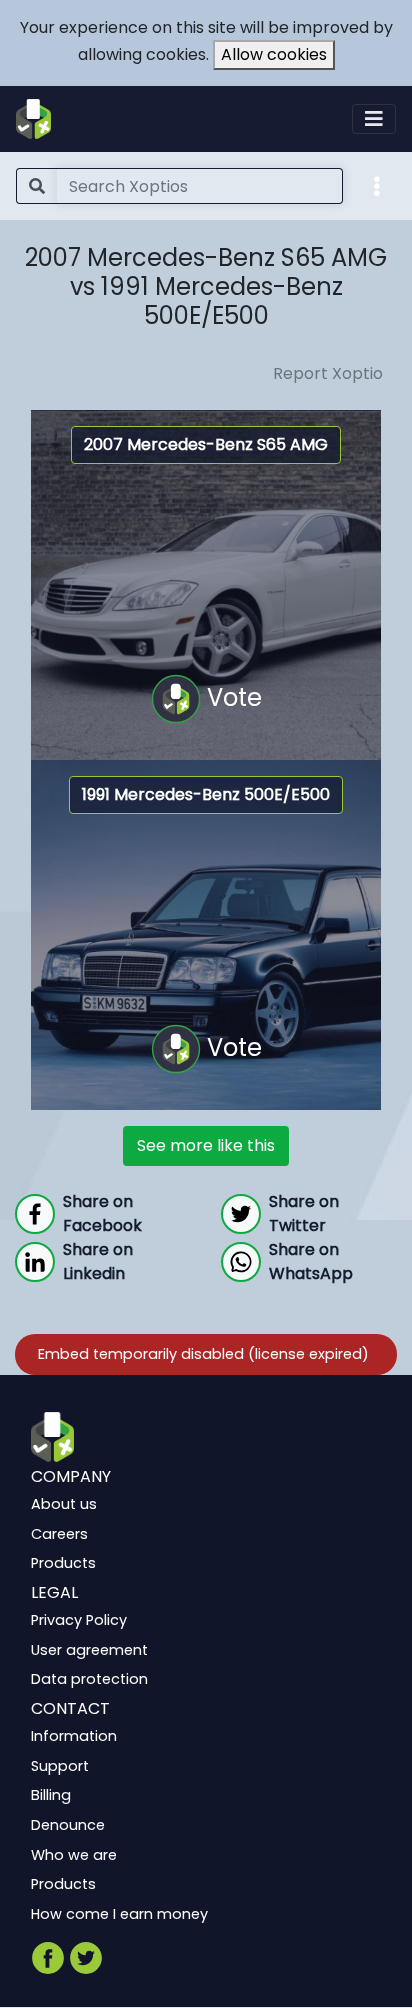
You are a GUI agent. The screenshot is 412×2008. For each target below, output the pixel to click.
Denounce (68, 1825)
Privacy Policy (79, 1621)
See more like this (206, 1145)
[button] (377, 185)
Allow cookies (274, 54)
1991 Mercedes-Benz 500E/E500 (206, 794)
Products (63, 1564)
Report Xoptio (328, 373)
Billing (51, 1796)
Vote (231, 697)
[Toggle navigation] (374, 119)
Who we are (74, 1855)
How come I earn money (119, 1914)
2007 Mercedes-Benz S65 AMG (206, 444)
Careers (59, 1534)
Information (74, 1737)
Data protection (89, 1680)
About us (64, 1505)
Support (60, 1766)
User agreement (89, 1650)
